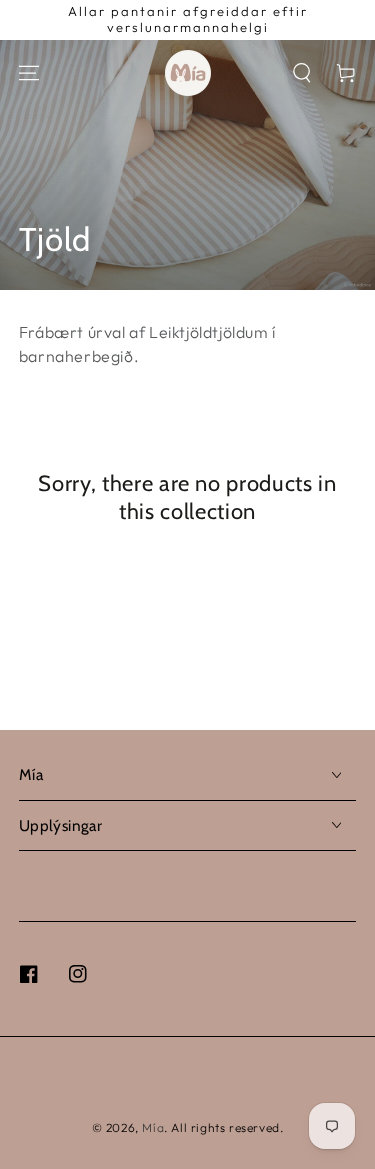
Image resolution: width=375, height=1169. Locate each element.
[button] (302, 73)
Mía (153, 1127)
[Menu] (29, 73)
